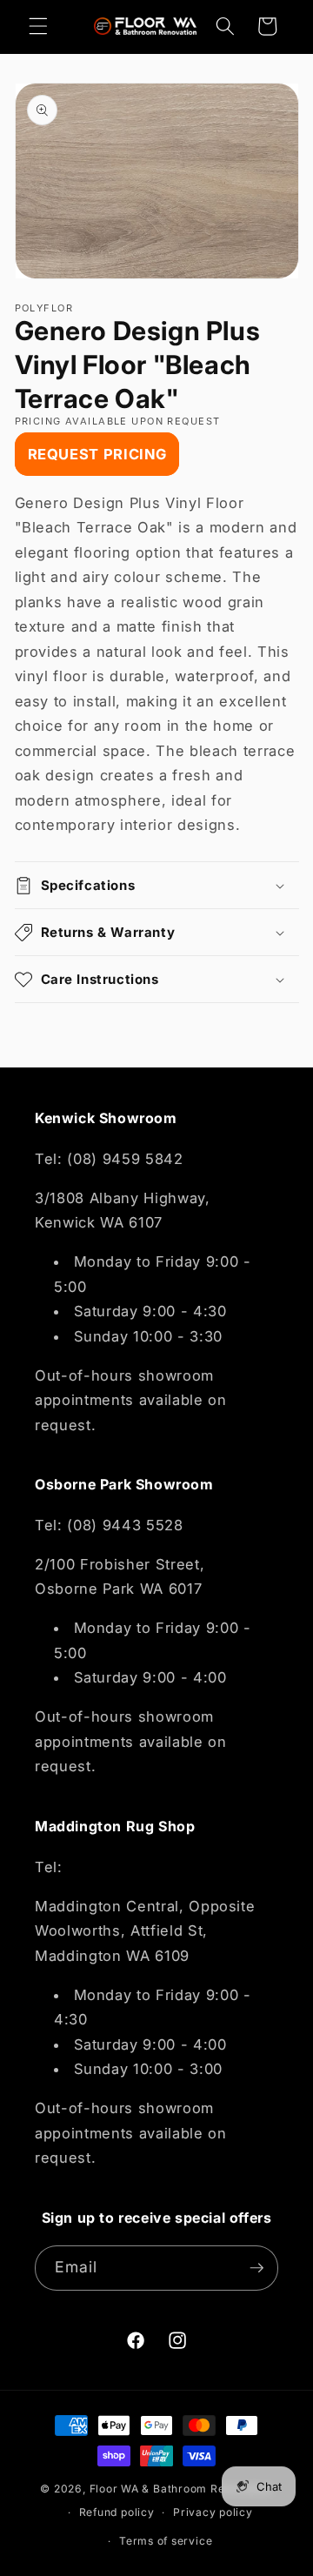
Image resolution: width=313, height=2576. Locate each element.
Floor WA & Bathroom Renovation (181, 2489)
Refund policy (117, 2512)
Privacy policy (213, 2512)
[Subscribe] (256, 2268)
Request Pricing (97, 454)
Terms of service (166, 2541)
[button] (38, 26)
